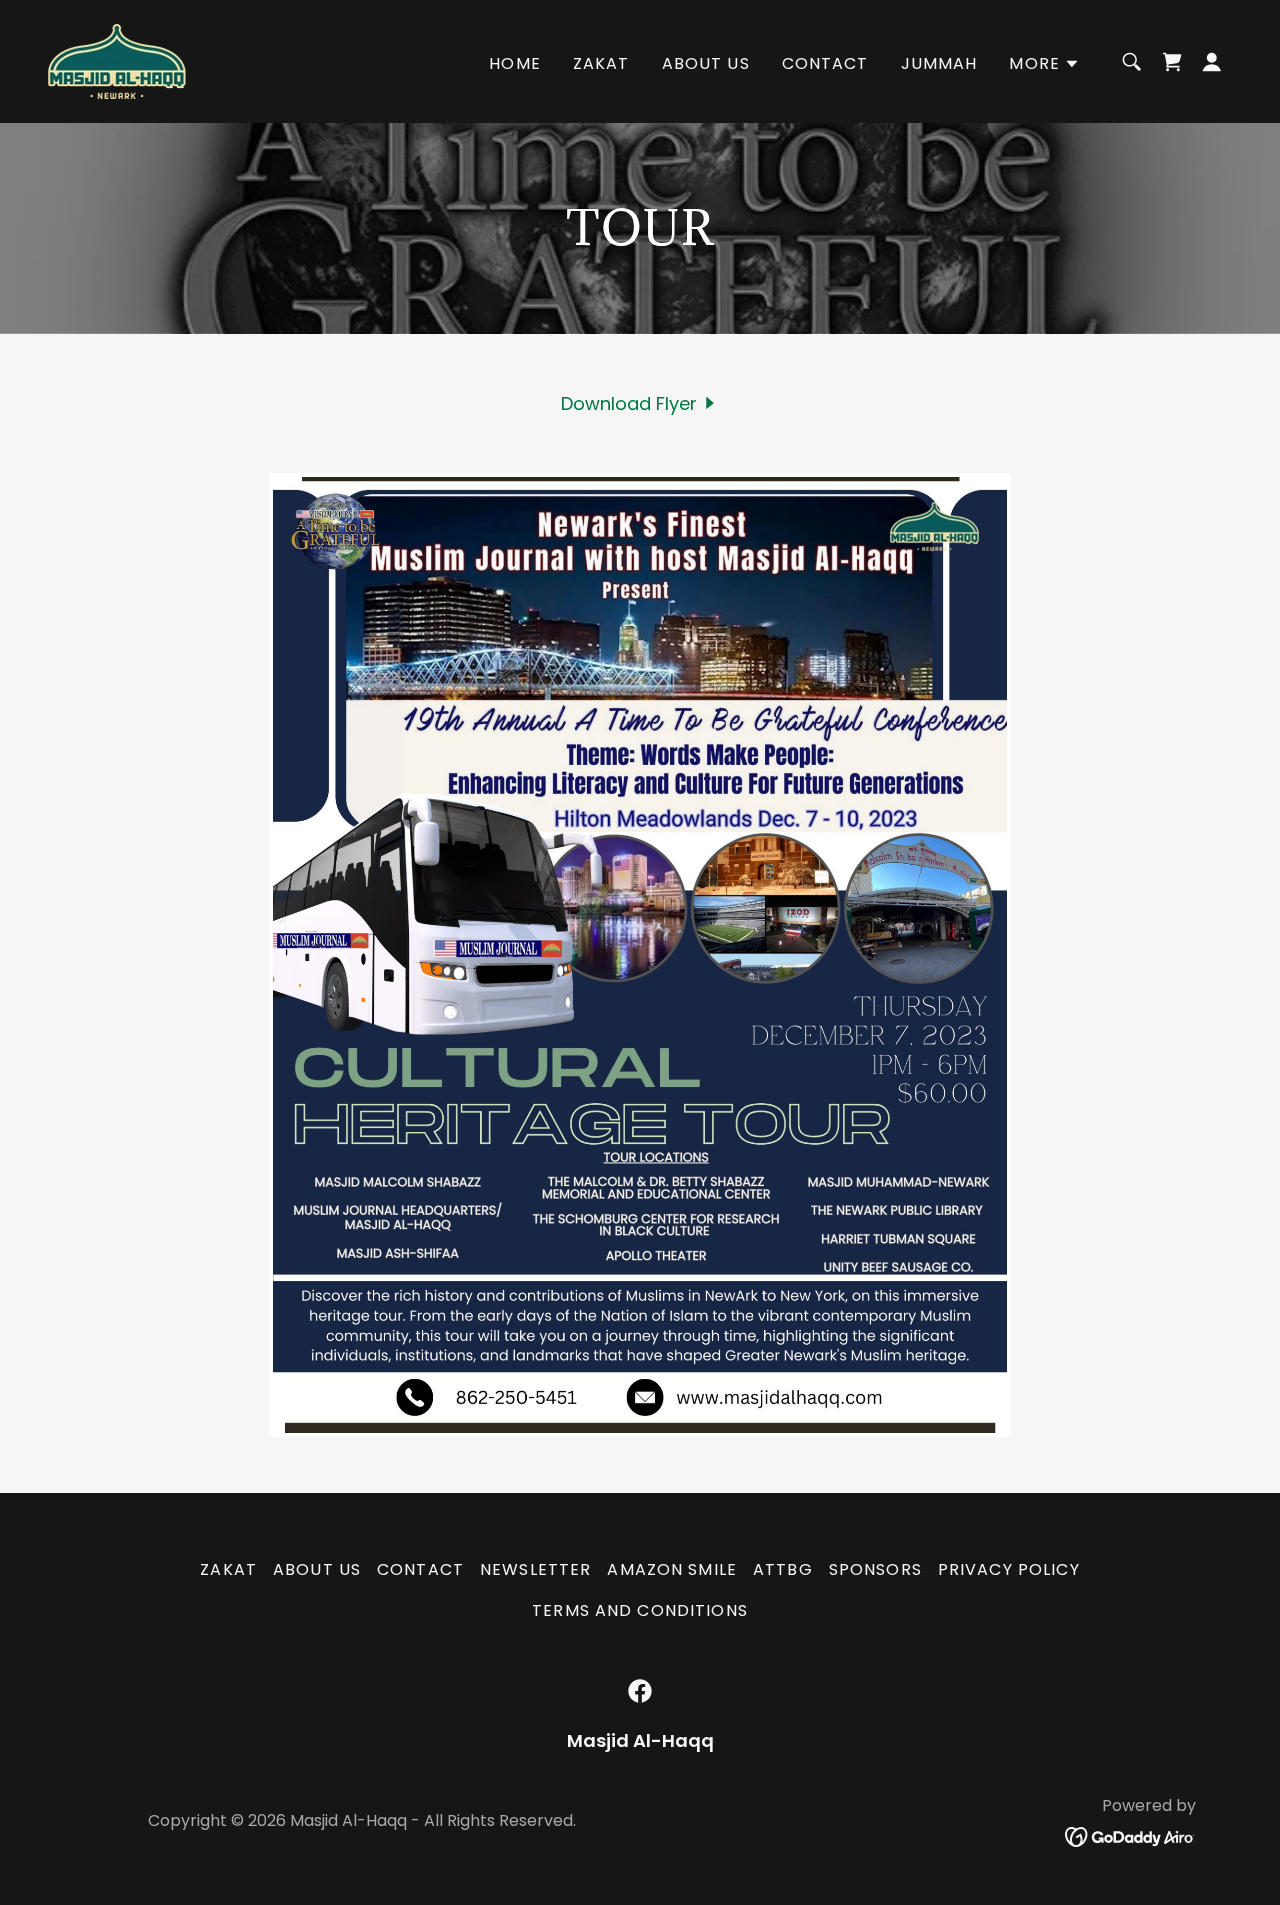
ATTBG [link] (783, 1569)
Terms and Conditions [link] (640, 1610)
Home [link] (515, 63)
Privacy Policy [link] (1009, 1569)
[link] (117, 59)
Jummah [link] (939, 63)
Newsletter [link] (535, 1569)
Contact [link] (825, 63)
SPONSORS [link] (875, 1569)
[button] (1044, 64)
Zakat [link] (601, 63)
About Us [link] (706, 63)
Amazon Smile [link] (672, 1569)
